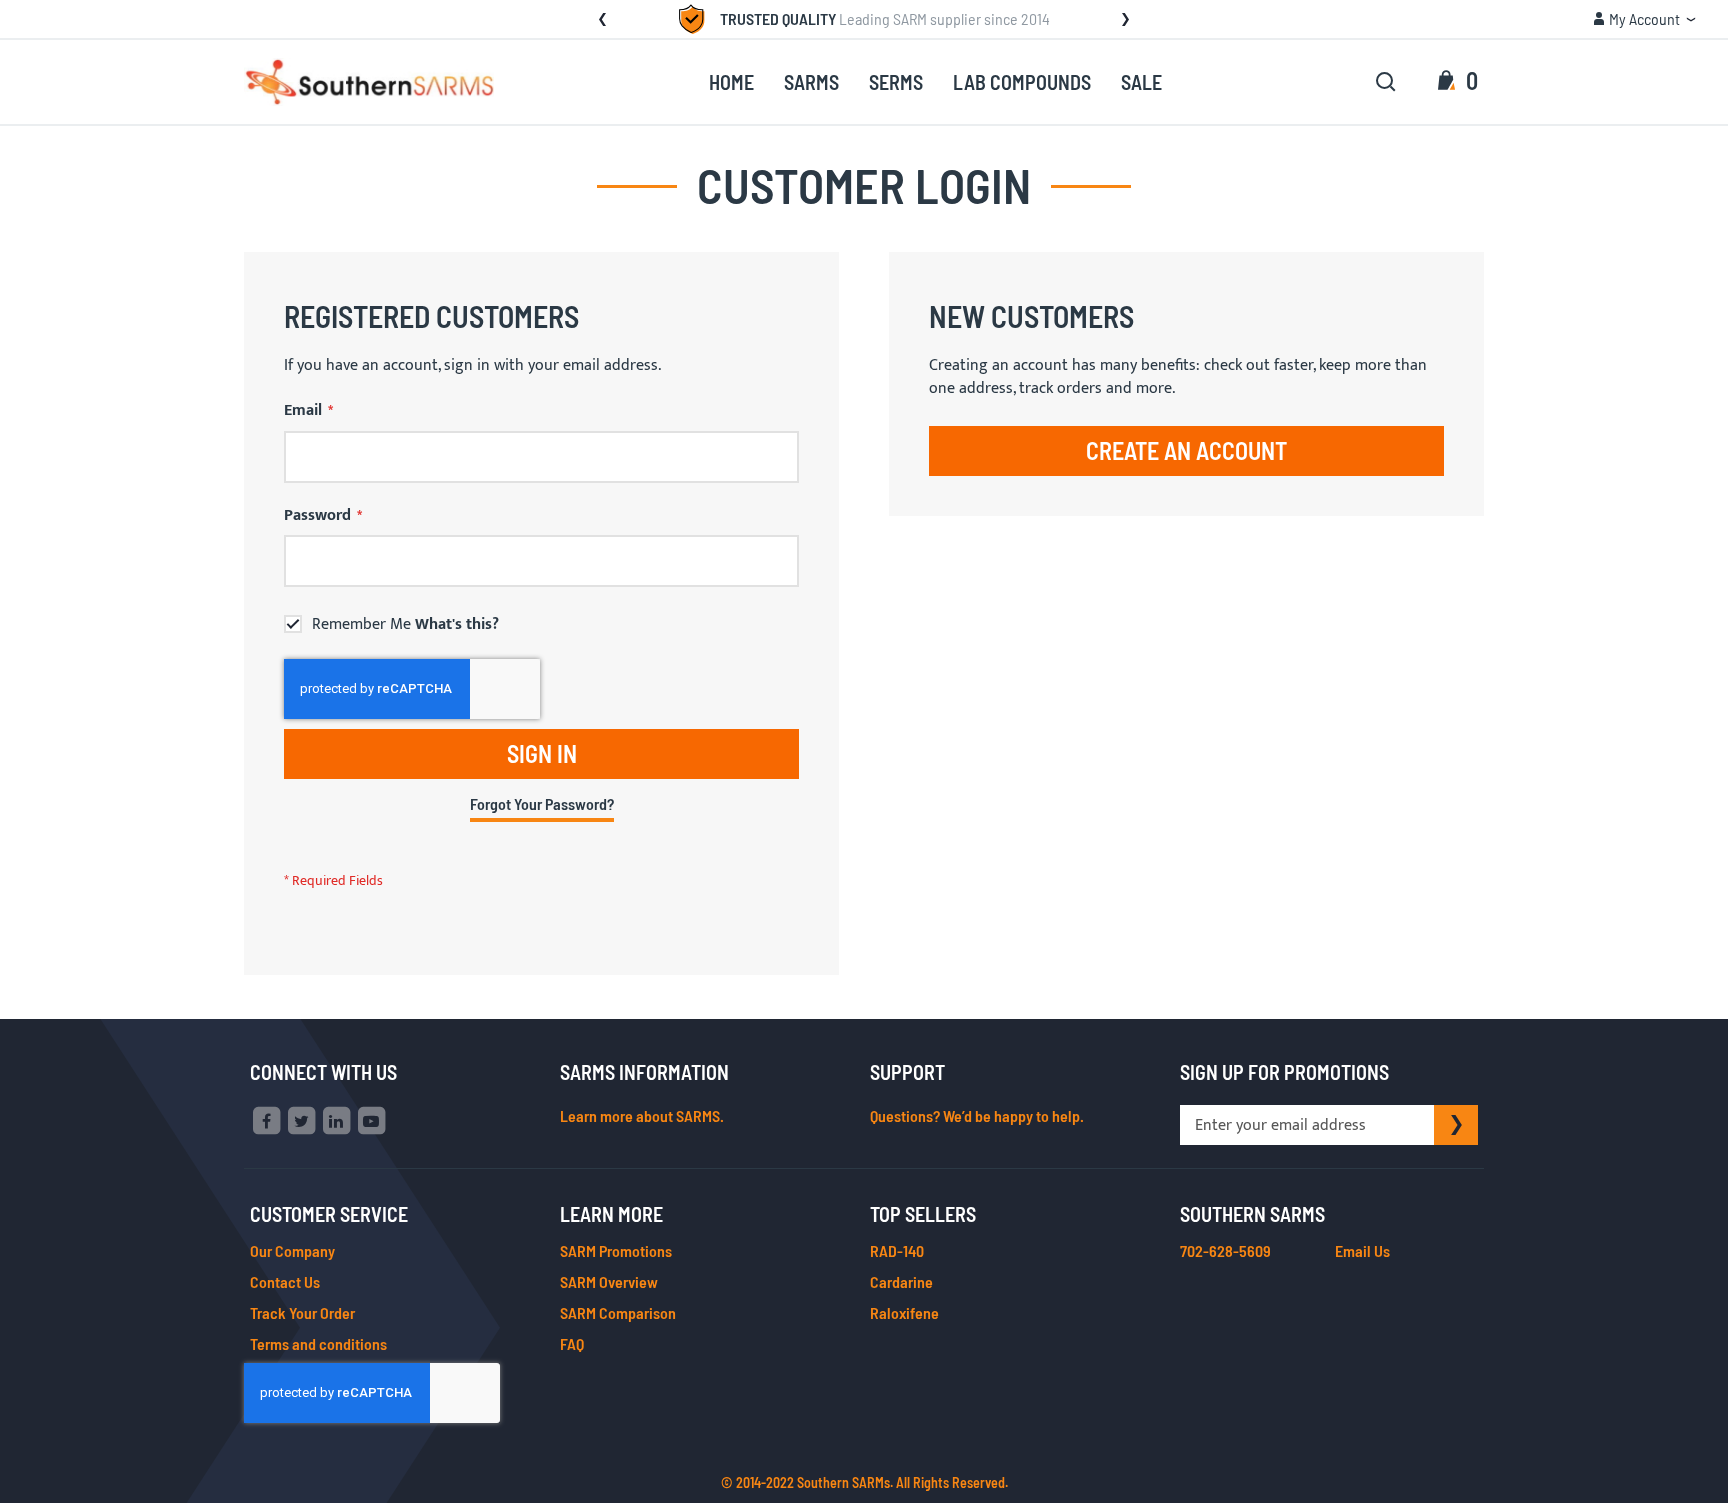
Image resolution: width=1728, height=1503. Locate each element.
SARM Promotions (616, 1250)
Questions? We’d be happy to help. (977, 1115)
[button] (1644, 19)
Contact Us (285, 1281)
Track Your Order (302, 1312)
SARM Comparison (618, 1312)
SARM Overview (609, 1281)
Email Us (1362, 1250)
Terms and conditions (318, 1343)
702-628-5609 (1225, 1250)
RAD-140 (897, 1250)
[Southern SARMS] (369, 82)
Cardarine (901, 1281)
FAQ (572, 1343)
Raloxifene (904, 1312)
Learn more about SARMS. (642, 1115)
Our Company (292, 1250)
